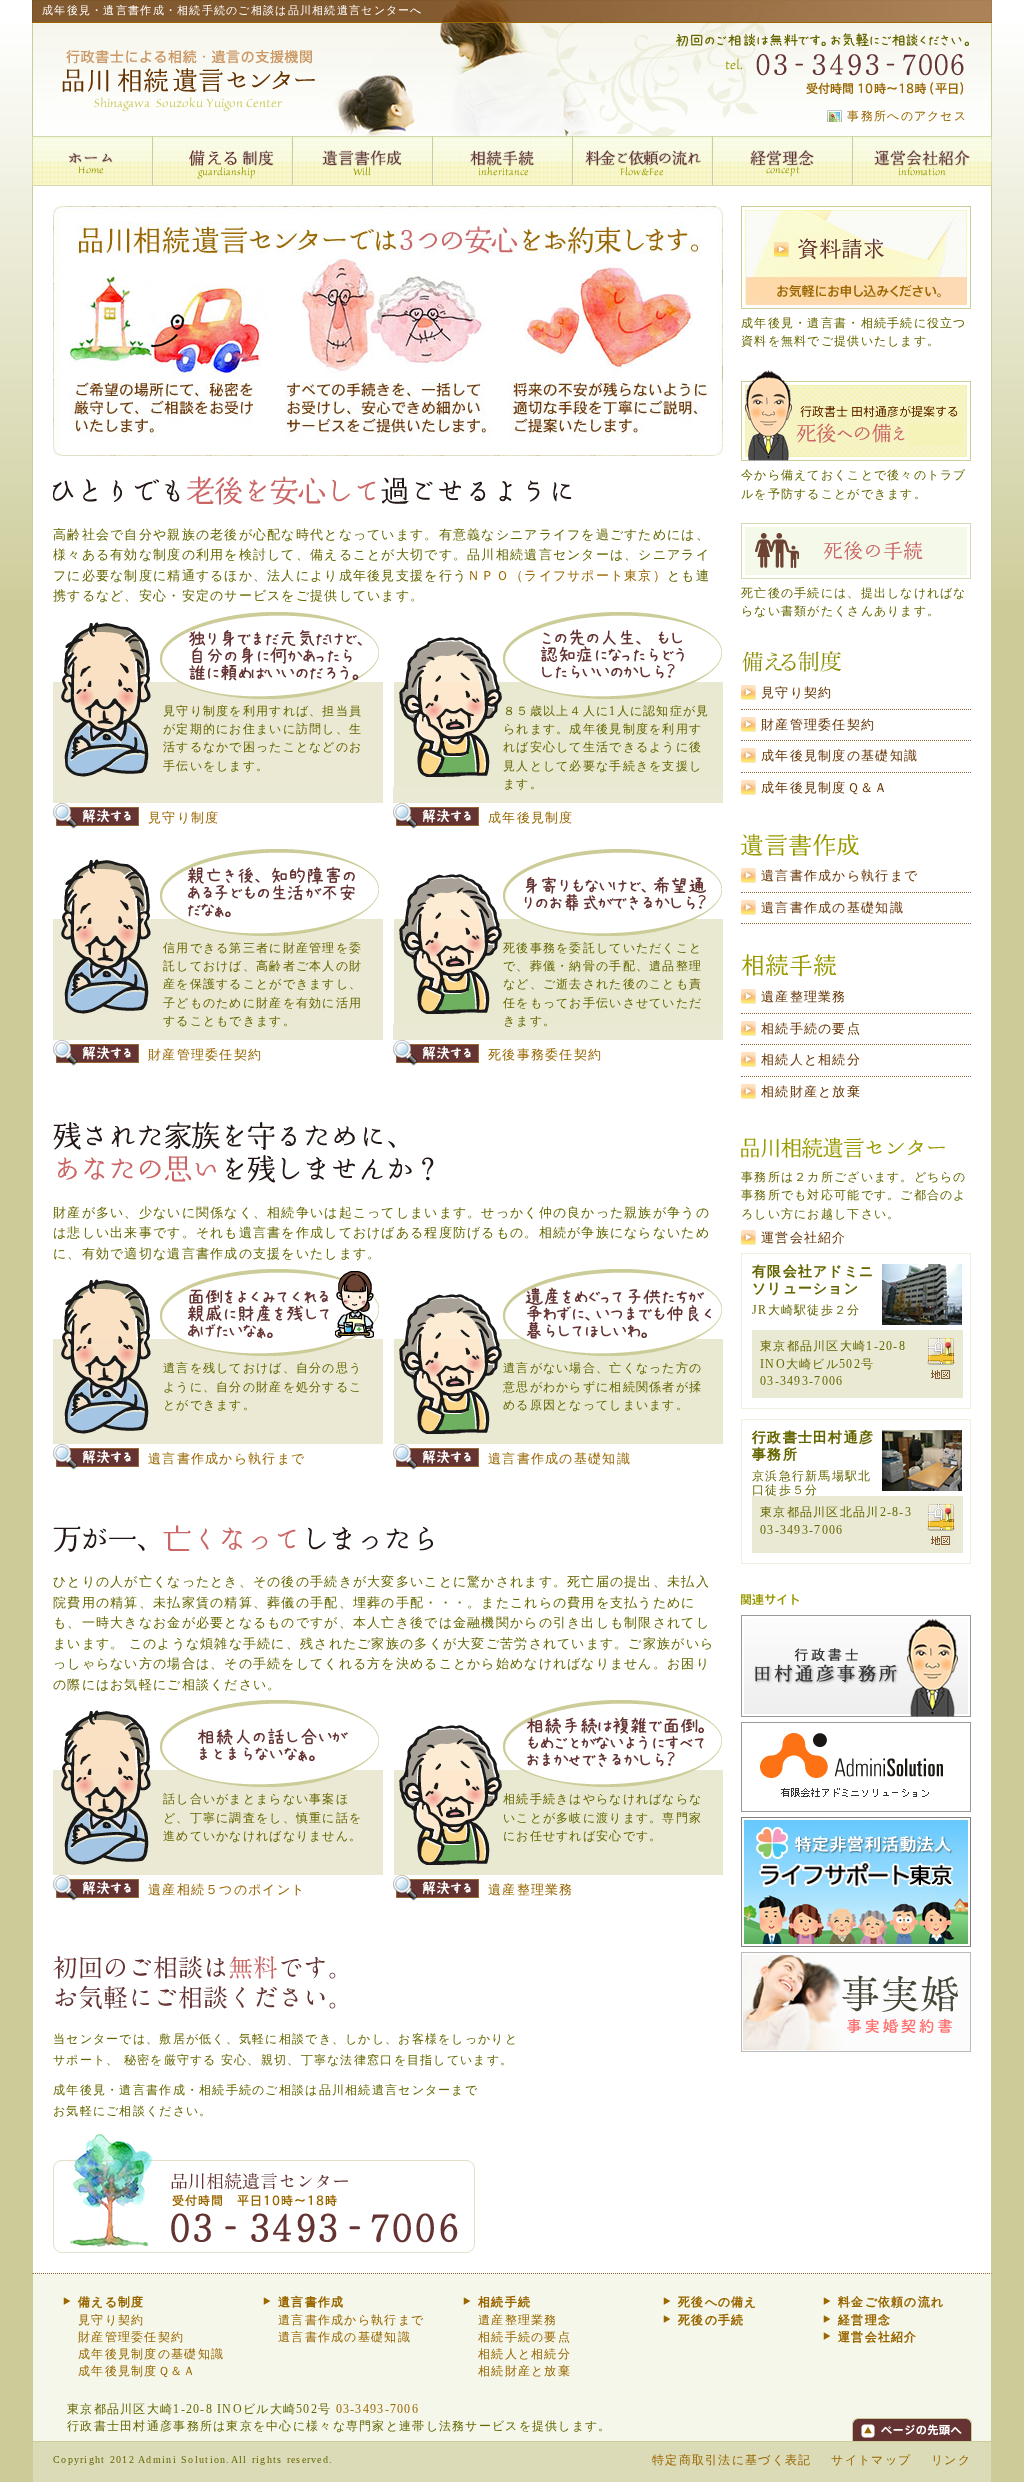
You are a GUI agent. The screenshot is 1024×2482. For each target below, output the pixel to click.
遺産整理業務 (531, 1890)
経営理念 (782, 161)
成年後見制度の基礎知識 (839, 756)
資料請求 (856, 257)
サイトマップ (871, 2460)
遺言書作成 (362, 161)
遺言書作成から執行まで (226, 1459)
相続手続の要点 (811, 1029)
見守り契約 (796, 693)
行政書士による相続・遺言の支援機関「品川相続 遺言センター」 (193, 82)
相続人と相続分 (811, 1060)
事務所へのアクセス (907, 116)
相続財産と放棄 (811, 1092)
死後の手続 (856, 551)
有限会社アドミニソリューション (856, 1769)
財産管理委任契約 (205, 1055)
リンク (951, 2460)
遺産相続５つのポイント (226, 1890)
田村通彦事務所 (856, 1668)
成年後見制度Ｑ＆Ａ (825, 788)
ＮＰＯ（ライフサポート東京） (567, 576)
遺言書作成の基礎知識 (559, 1459)
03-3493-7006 (377, 2409)
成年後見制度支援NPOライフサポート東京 (856, 1884)
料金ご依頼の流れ (642, 161)
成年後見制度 (531, 818)
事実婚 (856, 2004)
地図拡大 (941, 1358)
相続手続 (502, 161)
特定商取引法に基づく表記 (731, 2460)
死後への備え (856, 415)
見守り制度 (183, 818)
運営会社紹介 (922, 161)
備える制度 (222, 161)
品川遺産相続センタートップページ (92, 161)
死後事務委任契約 (545, 1055)
